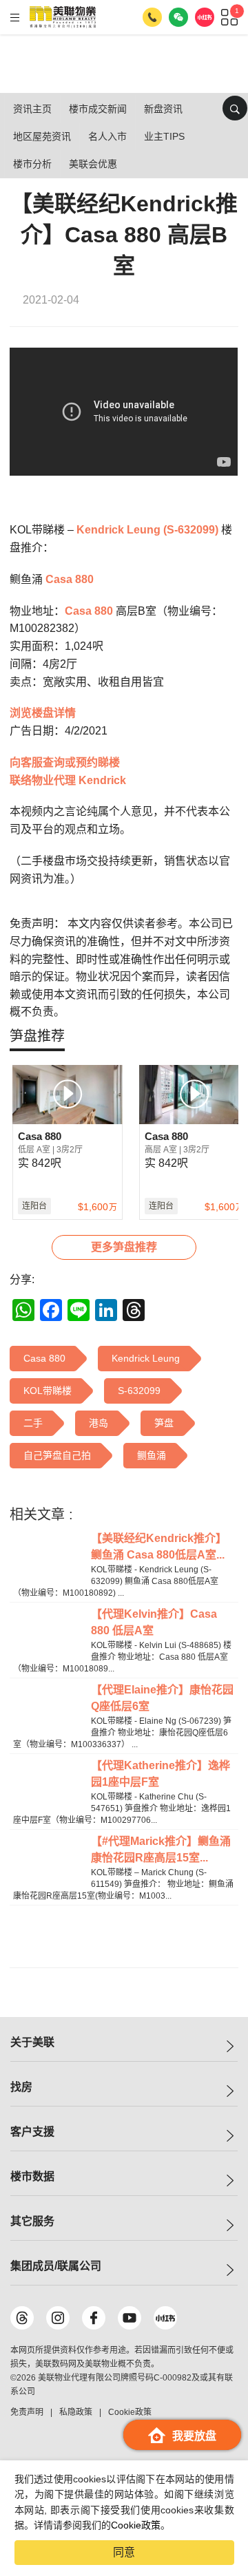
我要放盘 (194, 2436)
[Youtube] (130, 2318)
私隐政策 (76, 2412)
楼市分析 (32, 164)
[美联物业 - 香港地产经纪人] (63, 17)
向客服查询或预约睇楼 (65, 762)
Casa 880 (70, 579)
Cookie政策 (136, 2525)
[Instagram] (58, 2318)
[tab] (37, 1036)
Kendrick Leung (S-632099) (147, 530)
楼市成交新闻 (98, 109)
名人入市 (107, 136)
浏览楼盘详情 (43, 713)
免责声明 (27, 2412)
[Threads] (22, 2318)
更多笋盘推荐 (124, 1247)
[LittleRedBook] (165, 2318)
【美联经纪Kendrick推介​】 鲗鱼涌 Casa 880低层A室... (159, 1546)
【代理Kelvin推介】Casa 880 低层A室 (154, 1622)
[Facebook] (94, 2318)
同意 (124, 2552)
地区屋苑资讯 (42, 136)
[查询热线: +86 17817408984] (152, 17)
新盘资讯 (163, 109)
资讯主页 (32, 109)
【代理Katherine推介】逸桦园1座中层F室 (161, 1774)
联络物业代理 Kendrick (68, 780)
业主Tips (164, 136)
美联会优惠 (93, 164)
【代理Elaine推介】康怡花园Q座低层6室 (162, 1698)
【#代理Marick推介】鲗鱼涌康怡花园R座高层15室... (161, 1849)
